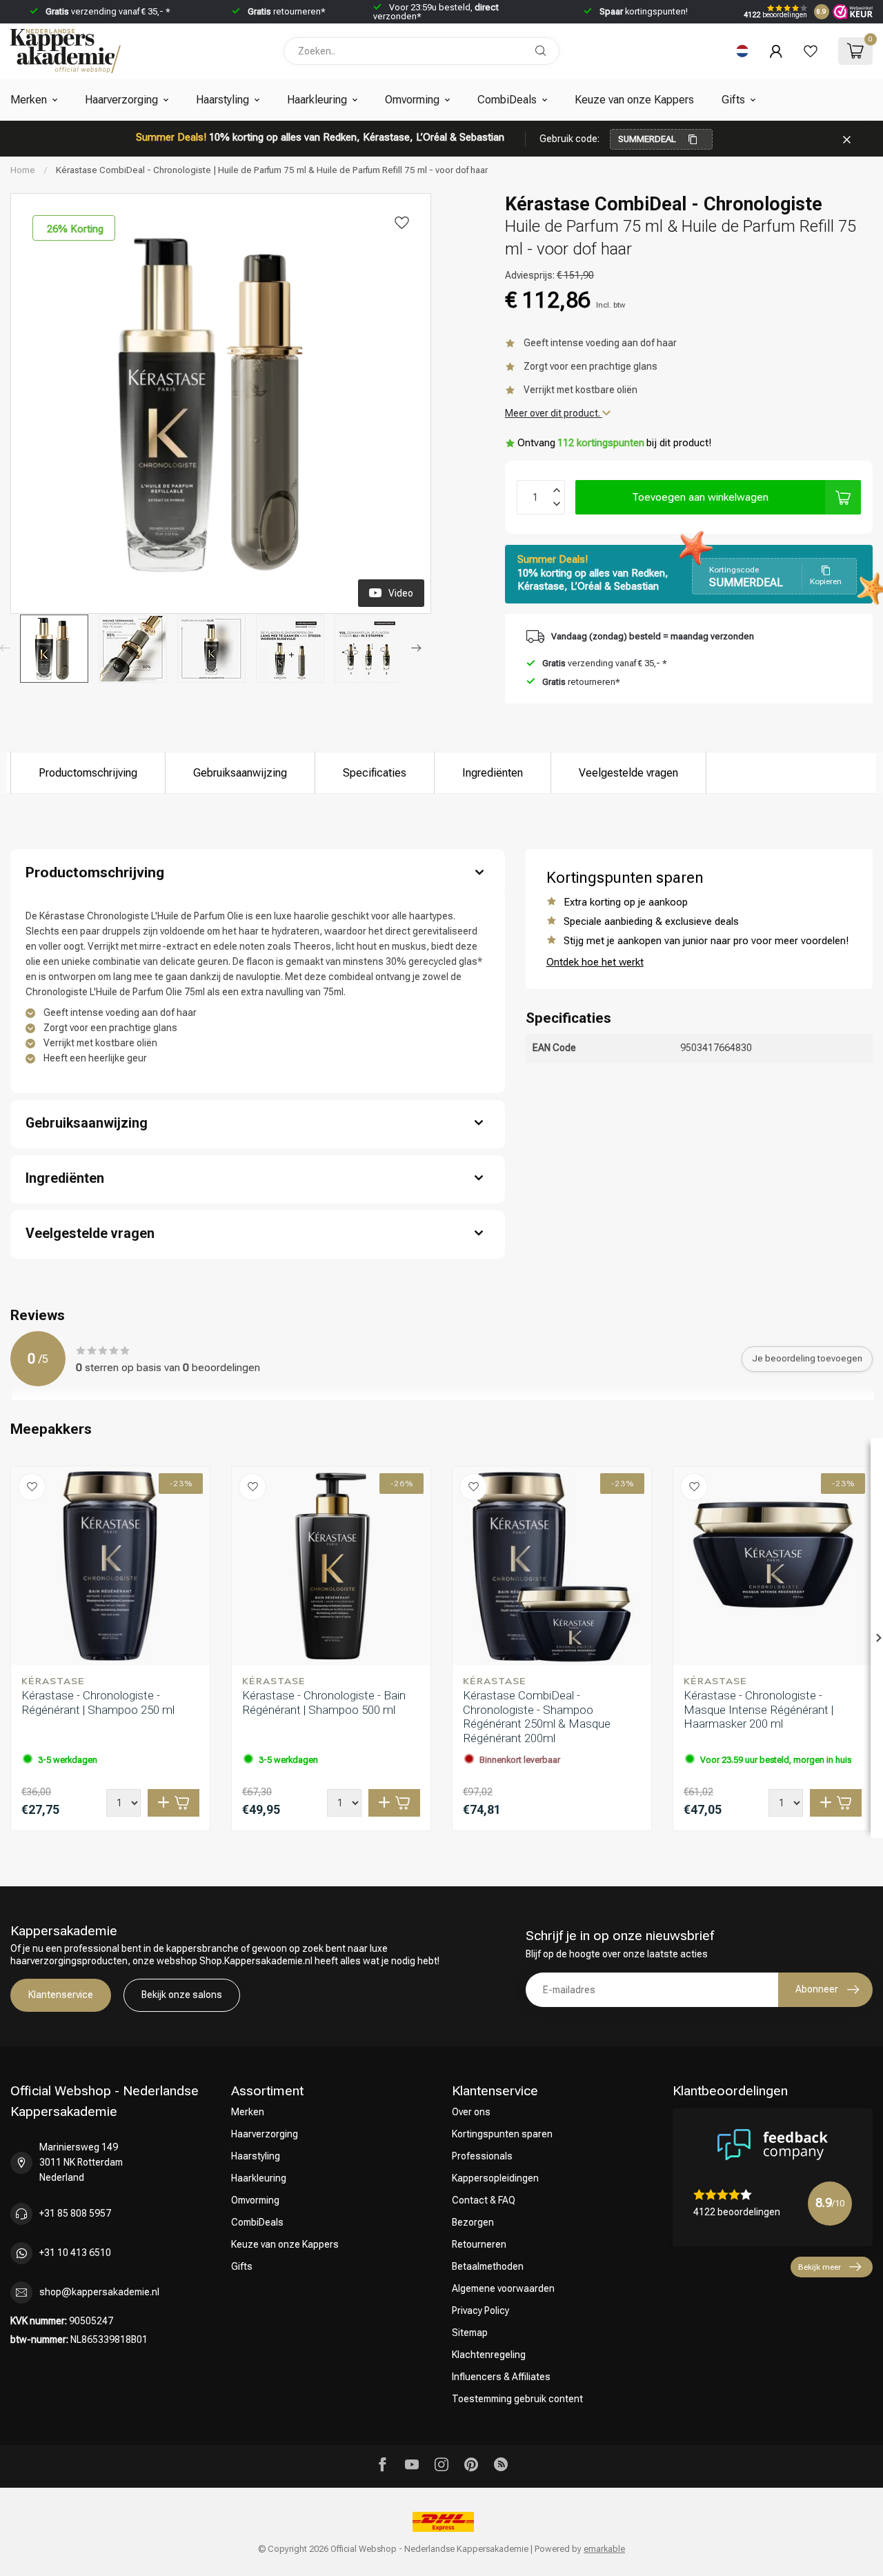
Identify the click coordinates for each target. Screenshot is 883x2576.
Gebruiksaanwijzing (240, 773)
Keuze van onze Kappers (634, 100)
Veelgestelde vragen (628, 773)
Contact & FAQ (484, 2200)
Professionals (482, 2156)
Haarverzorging (121, 100)
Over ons (471, 2112)
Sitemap (470, 2333)
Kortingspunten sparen (502, 2134)
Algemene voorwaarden (503, 2288)
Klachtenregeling (489, 2355)
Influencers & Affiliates (501, 2377)
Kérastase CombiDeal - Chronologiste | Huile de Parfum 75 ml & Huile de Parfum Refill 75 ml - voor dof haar (272, 170)
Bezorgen (473, 2222)
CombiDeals (507, 100)
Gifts (733, 100)
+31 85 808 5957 (75, 2213)
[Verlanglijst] (811, 51)
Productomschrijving (88, 773)
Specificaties (375, 773)
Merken (29, 100)
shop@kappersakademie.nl (99, 2292)
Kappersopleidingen (495, 2178)
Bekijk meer (820, 2267)
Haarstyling (222, 100)
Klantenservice (61, 1995)
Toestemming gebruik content (517, 2399)
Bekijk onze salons (182, 1995)
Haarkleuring (317, 100)
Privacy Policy (480, 2310)
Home (23, 170)
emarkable (604, 2549)
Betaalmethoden (488, 2266)
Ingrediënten (493, 773)
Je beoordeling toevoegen (807, 1358)
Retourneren (479, 2244)
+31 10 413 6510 (75, 2253)
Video (401, 593)
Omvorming (412, 100)
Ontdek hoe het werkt (595, 962)
